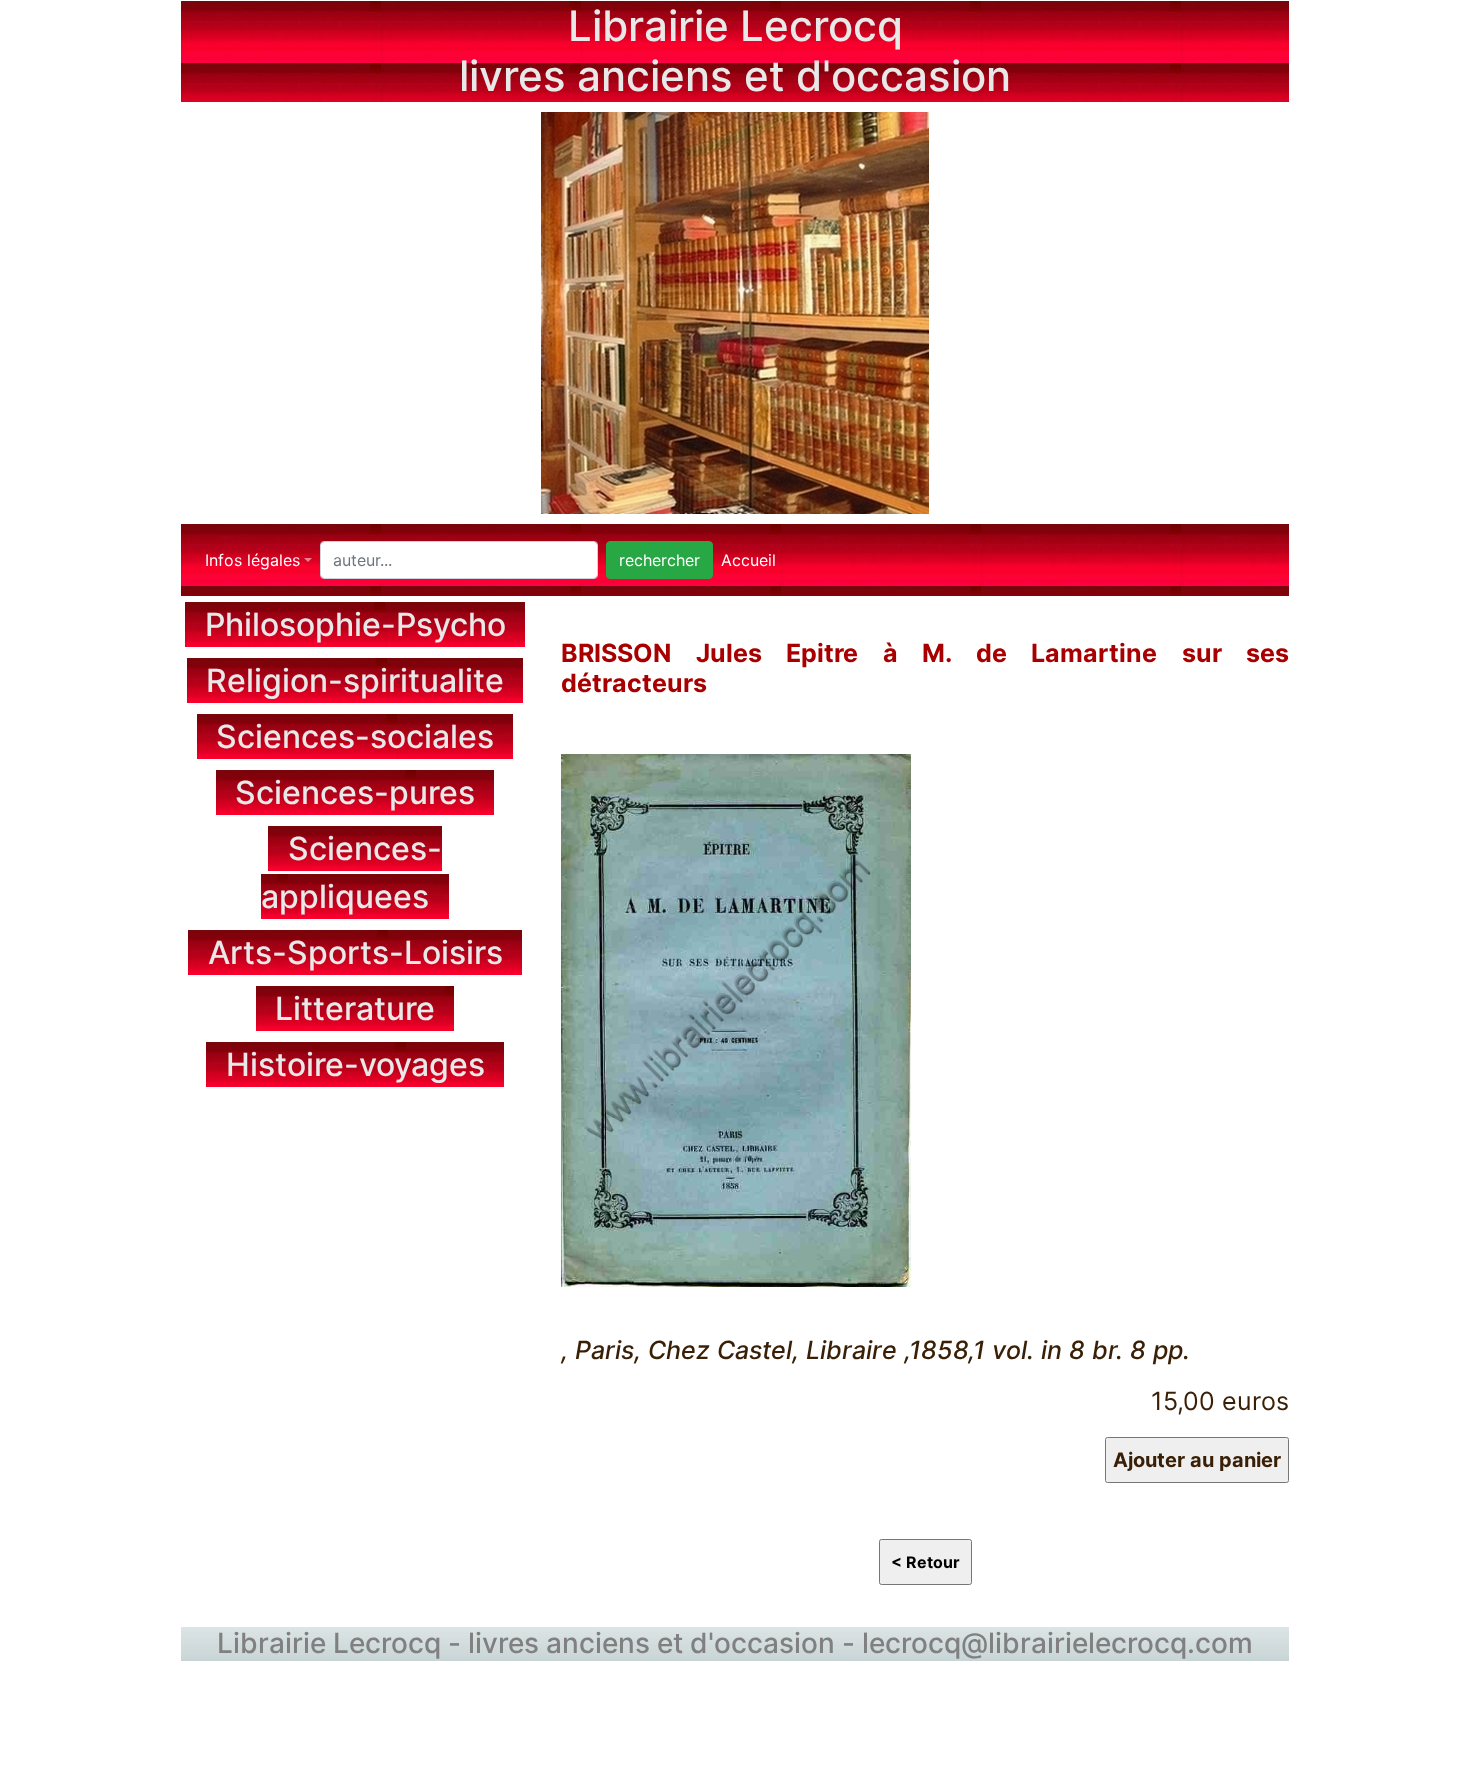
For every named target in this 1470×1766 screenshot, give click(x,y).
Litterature (355, 1008)
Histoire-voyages (355, 1064)
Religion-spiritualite (355, 680)
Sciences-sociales (355, 736)
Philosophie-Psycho (355, 624)
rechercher (659, 560)
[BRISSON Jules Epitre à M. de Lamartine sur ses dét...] (736, 1016)
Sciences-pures (355, 792)
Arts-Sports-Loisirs (355, 952)
